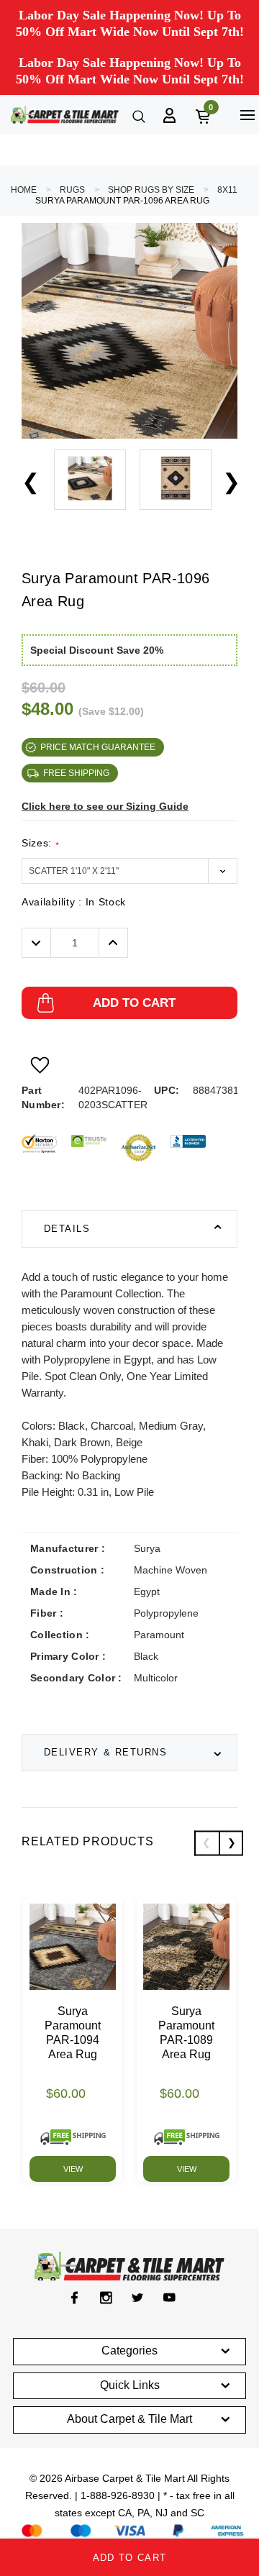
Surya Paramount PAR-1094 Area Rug (73, 2033)
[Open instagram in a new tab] (106, 2298)
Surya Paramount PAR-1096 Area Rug (122, 201)
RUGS (72, 190)
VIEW (73, 2169)
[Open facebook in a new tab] (74, 2298)
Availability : (74, 902)
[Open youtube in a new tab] (169, 2298)
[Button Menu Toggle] (247, 115)
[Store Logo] (65, 115)
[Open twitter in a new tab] (138, 2298)
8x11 (227, 190)
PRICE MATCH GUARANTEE (98, 747)
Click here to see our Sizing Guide (105, 806)
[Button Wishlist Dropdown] (40, 1065)
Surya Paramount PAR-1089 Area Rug (186, 2033)
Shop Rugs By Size (151, 190)
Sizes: (40, 843)
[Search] (137, 115)
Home (24, 190)
